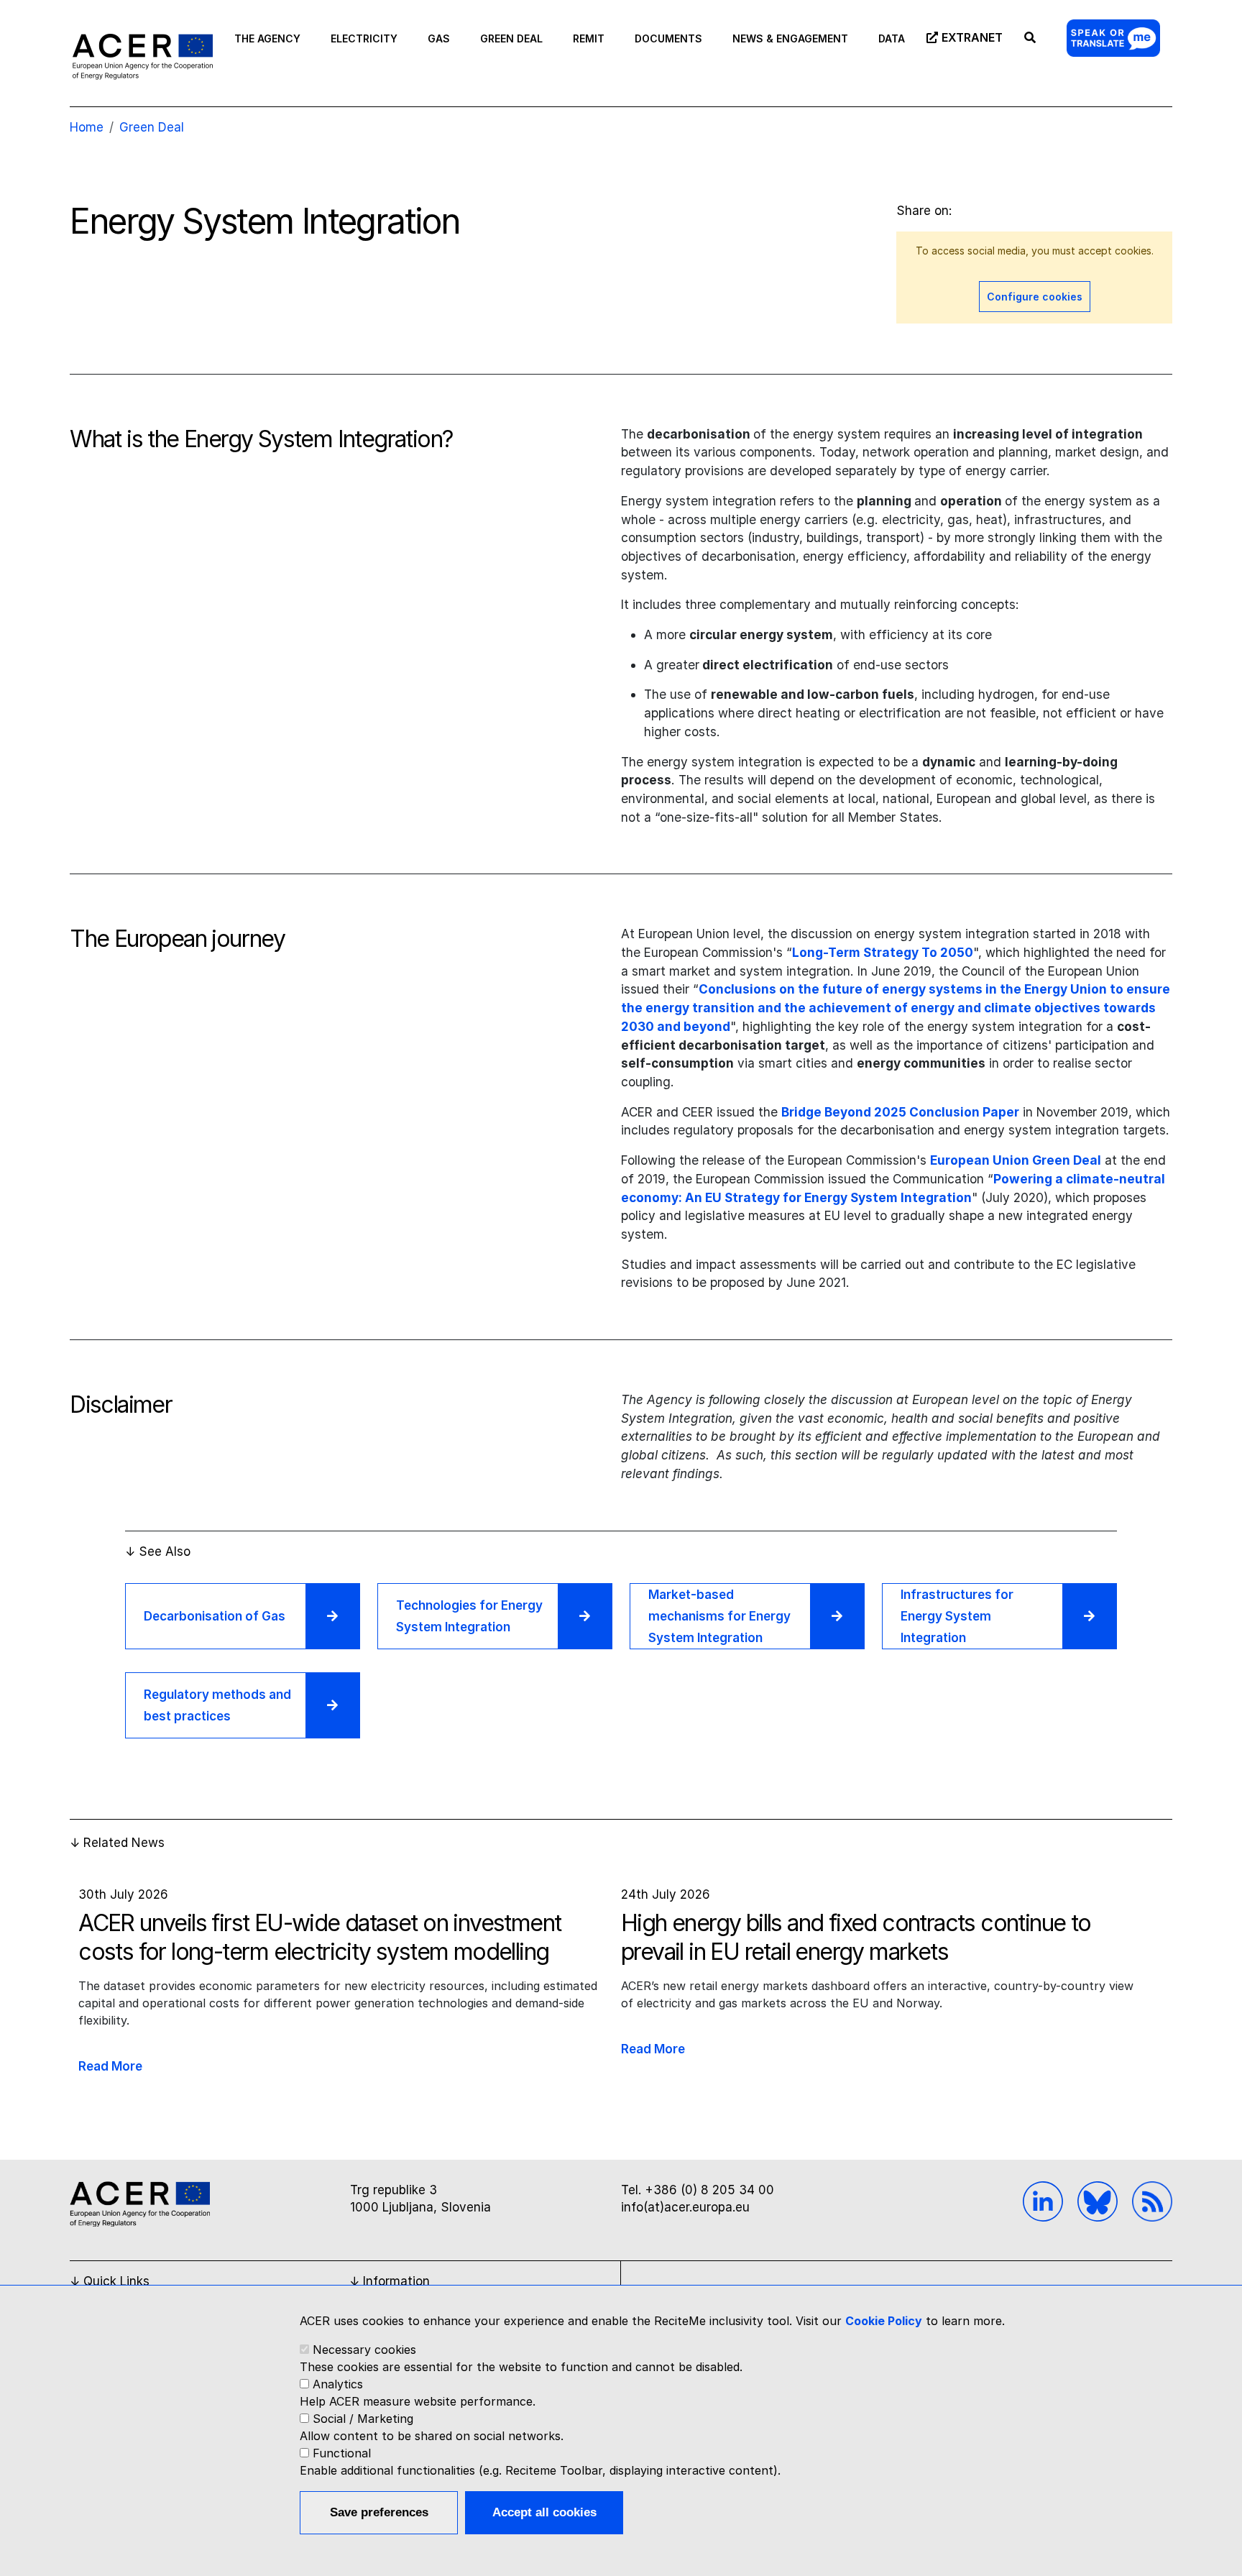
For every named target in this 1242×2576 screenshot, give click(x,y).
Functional (342, 2453)
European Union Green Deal (1016, 1160)
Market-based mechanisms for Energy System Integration (719, 1616)
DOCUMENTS (668, 38)
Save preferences (379, 2512)
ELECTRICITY (364, 38)
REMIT (589, 38)
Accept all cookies (544, 2512)
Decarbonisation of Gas (215, 1616)
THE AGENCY (267, 38)
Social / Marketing (363, 2419)
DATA (892, 38)
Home (87, 127)
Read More (110, 2066)
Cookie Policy (884, 2321)
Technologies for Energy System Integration (469, 1616)
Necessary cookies (364, 2350)
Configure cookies (1035, 297)
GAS (439, 38)
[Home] (143, 56)
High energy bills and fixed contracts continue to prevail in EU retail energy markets (856, 1937)
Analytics (338, 2384)
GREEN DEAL (511, 38)
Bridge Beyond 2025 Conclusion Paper (900, 1112)
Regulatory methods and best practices (217, 1705)
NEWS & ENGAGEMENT (790, 38)
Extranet (972, 37)
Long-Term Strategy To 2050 (883, 952)
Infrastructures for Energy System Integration (957, 1616)
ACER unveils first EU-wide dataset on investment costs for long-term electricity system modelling (319, 1937)
